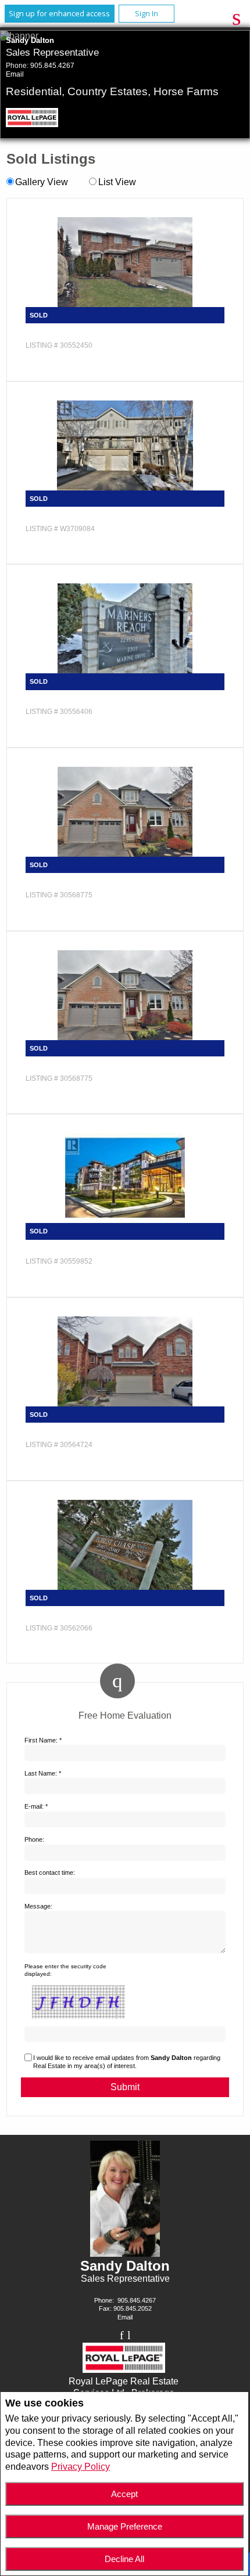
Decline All (124, 2559)
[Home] (36, 119)
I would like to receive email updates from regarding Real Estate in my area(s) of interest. (127, 2062)
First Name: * (43, 1740)
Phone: (34, 1839)
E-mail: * (36, 1806)
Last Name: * (43, 1773)
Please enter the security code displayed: (65, 1970)
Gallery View (42, 182)
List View (117, 182)
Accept (124, 2494)
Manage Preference (125, 2526)
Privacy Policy (81, 2467)
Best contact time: (50, 1873)
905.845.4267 (52, 66)
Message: (38, 1906)
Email (15, 74)
